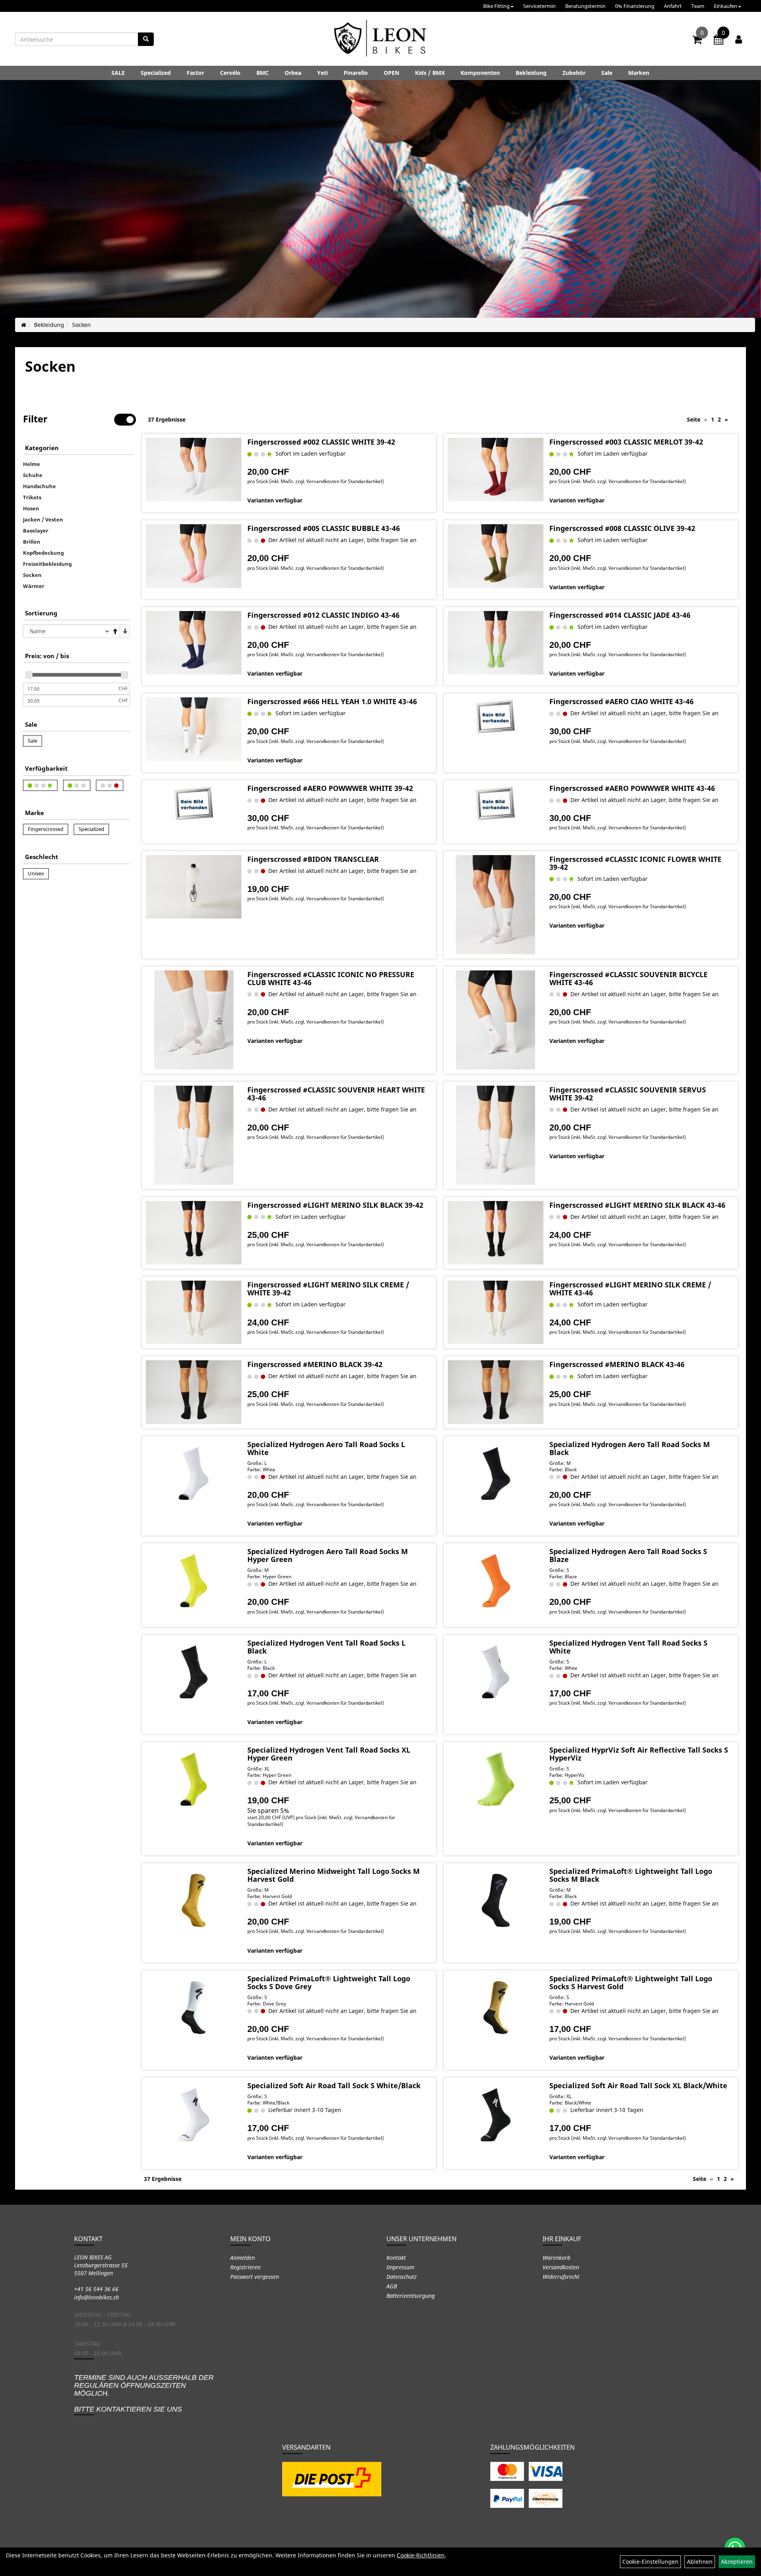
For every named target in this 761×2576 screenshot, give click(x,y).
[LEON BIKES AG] (380, 40)
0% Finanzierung (635, 6)
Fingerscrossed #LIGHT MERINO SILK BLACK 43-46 (637, 1205)
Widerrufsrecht (561, 2277)
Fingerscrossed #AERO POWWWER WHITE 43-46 (632, 788)
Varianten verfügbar (275, 500)
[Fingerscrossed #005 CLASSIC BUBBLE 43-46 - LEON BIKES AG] (194, 556)
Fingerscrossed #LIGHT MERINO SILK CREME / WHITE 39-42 (328, 1289)
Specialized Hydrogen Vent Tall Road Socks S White (628, 1647)
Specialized (156, 73)
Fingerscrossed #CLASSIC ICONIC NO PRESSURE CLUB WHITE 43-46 (331, 978)
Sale (607, 73)
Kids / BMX (430, 73)
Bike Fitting (496, 6)
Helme (32, 464)
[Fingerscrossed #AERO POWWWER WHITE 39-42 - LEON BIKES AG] (194, 804)
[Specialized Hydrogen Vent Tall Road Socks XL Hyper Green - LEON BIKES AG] (194, 1779)
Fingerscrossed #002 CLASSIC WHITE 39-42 (321, 442)
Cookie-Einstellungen (650, 2562)
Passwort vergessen (255, 2277)
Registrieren (245, 2267)
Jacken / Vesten (43, 519)
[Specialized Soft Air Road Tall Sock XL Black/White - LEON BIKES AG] (496, 2115)
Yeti (322, 73)
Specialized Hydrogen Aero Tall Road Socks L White (326, 1448)
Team (698, 6)
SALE (118, 73)
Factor (195, 73)
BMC (263, 73)
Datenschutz (402, 2277)
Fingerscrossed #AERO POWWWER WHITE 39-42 (330, 788)
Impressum (400, 2267)
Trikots (32, 497)
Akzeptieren (737, 2562)
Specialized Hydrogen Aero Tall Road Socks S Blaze (628, 1555)
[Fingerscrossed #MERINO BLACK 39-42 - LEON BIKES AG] (194, 1392)
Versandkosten (561, 2267)
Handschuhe (39, 486)
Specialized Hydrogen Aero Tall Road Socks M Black (630, 1448)
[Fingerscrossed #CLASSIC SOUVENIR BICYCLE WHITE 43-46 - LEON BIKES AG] (496, 1020)
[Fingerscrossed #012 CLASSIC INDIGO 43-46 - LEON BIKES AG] (194, 643)
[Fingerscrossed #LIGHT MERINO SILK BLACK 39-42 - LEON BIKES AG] (194, 1233)
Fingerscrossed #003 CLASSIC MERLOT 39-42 (626, 442)
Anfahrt (673, 6)
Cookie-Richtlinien (421, 2555)
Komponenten (480, 73)
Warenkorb (556, 2258)
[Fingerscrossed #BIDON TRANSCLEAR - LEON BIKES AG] (194, 887)
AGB (392, 2286)
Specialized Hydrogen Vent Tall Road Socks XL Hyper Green (329, 1754)
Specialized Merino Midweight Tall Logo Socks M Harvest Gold (334, 1875)
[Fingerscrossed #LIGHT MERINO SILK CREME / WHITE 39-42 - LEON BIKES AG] (194, 1312)
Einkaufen (726, 6)
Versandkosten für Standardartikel (344, 481)
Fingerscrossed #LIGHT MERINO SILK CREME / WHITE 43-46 (630, 1289)
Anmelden (243, 2258)
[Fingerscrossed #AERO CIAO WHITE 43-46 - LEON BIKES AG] (496, 717)
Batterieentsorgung (411, 2296)
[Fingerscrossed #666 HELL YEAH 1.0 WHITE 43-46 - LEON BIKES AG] (194, 729)
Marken (639, 73)
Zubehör (574, 73)
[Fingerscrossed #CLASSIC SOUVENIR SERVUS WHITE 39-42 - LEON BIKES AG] (496, 1135)
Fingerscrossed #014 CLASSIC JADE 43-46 (620, 615)
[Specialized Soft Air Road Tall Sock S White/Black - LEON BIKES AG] (194, 2115)
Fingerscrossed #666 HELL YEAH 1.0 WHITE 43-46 (332, 701)
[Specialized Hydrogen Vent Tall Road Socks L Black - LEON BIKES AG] (194, 1672)
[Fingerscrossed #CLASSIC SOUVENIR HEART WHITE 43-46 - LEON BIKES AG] (194, 1135)
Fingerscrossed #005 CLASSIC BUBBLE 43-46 (324, 528)
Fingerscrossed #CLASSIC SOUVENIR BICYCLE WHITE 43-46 (628, 978)
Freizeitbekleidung (47, 564)
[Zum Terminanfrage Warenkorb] (719, 41)
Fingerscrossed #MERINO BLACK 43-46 (617, 1364)
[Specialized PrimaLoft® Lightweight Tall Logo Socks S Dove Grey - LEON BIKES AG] (194, 2008)
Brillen (32, 542)
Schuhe (33, 475)
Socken (81, 325)
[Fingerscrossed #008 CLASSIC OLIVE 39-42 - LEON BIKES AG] (496, 556)
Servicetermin (539, 6)
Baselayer (36, 531)
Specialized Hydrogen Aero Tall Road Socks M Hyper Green (328, 1555)
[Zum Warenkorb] (697, 41)
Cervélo (230, 73)
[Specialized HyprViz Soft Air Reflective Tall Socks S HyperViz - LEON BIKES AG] (496, 1779)
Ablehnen (700, 2562)
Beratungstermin (585, 6)
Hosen (31, 508)
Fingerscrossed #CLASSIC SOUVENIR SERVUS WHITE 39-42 (628, 1094)
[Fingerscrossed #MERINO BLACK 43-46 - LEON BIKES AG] (496, 1392)
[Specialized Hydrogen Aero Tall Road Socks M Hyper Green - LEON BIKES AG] (194, 1581)
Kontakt (396, 2258)
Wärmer (34, 586)
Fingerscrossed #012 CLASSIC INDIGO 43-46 (323, 615)
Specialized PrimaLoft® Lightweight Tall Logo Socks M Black (631, 1875)
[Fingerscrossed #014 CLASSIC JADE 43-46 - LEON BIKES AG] (496, 643)
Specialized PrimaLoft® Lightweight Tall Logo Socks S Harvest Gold (631, 1982)
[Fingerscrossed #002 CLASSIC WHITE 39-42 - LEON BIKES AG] (194, 470)
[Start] (24, 325)
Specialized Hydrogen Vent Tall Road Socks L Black (326, 1647)
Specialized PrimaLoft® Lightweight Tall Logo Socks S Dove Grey (329, 1982)
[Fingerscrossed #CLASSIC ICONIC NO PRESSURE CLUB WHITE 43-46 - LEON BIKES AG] (194, 1020)
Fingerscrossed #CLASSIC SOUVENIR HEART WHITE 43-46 (336, 1094)
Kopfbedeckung (43, 553)
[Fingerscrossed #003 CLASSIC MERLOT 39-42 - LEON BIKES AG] (496, 470)
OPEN (391, 73)
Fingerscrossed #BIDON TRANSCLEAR (313, 859)
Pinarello (356, 73)
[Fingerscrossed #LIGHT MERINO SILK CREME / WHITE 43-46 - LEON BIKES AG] (496, 1312)
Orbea (293, 73)
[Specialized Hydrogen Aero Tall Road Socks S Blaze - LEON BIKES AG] (496, 1581)
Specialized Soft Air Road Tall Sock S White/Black (334, 2085)
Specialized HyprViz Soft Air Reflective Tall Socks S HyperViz (639, 1754)
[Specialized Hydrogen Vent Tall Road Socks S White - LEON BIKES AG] (496, 1672)
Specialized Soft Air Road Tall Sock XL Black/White (638, 2085)
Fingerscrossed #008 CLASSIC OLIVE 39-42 (622, 528)
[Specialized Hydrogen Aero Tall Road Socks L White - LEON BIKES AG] (194, 1474)
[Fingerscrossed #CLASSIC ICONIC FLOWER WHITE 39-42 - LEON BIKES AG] (496, 905)
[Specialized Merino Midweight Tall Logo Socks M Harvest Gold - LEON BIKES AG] (194, 1900)
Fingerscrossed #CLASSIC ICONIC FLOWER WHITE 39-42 (635, 863)
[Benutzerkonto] (739, 39)
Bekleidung (531, 73)
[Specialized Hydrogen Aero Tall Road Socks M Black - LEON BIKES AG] (496, 1474)
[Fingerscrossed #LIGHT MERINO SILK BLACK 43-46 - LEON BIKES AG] (496, 1233)
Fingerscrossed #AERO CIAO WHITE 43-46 (621, 701)
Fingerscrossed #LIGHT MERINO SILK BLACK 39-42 (335, 1205)
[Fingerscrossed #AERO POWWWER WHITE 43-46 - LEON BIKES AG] (496, 804)
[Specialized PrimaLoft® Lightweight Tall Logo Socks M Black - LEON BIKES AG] (496, 1900)
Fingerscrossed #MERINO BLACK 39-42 (315, 1364)
